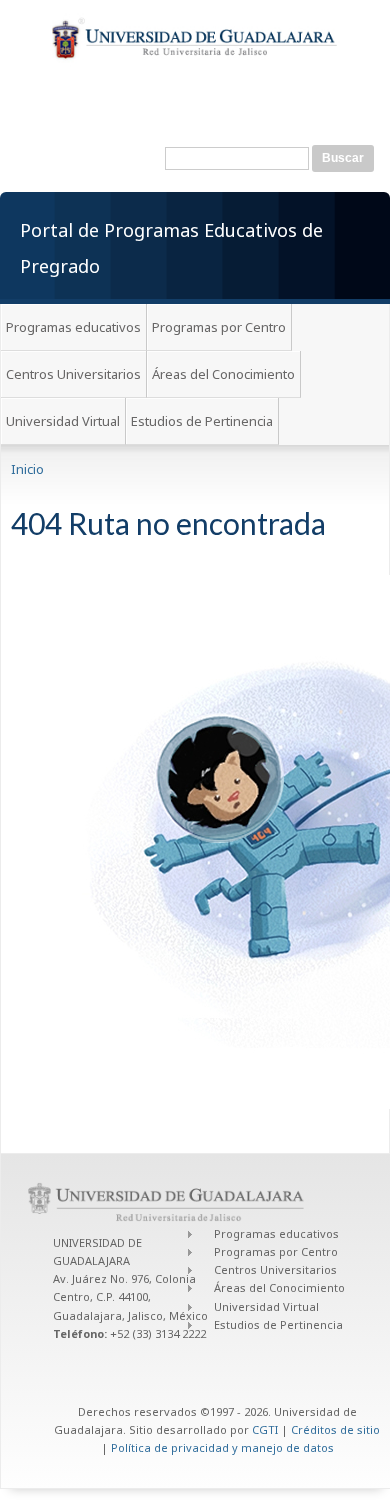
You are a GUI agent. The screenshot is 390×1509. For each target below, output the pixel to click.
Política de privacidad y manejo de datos (222, 1447)
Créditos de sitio (335, 1429)
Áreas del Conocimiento (223, 374)
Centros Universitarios (73, 374)
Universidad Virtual (63, 421)
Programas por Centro (219, 327)
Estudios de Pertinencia (202, 421)
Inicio (27, 469)
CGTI (265, 1429)
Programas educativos (73, 327)
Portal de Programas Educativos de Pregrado (171, 248)
